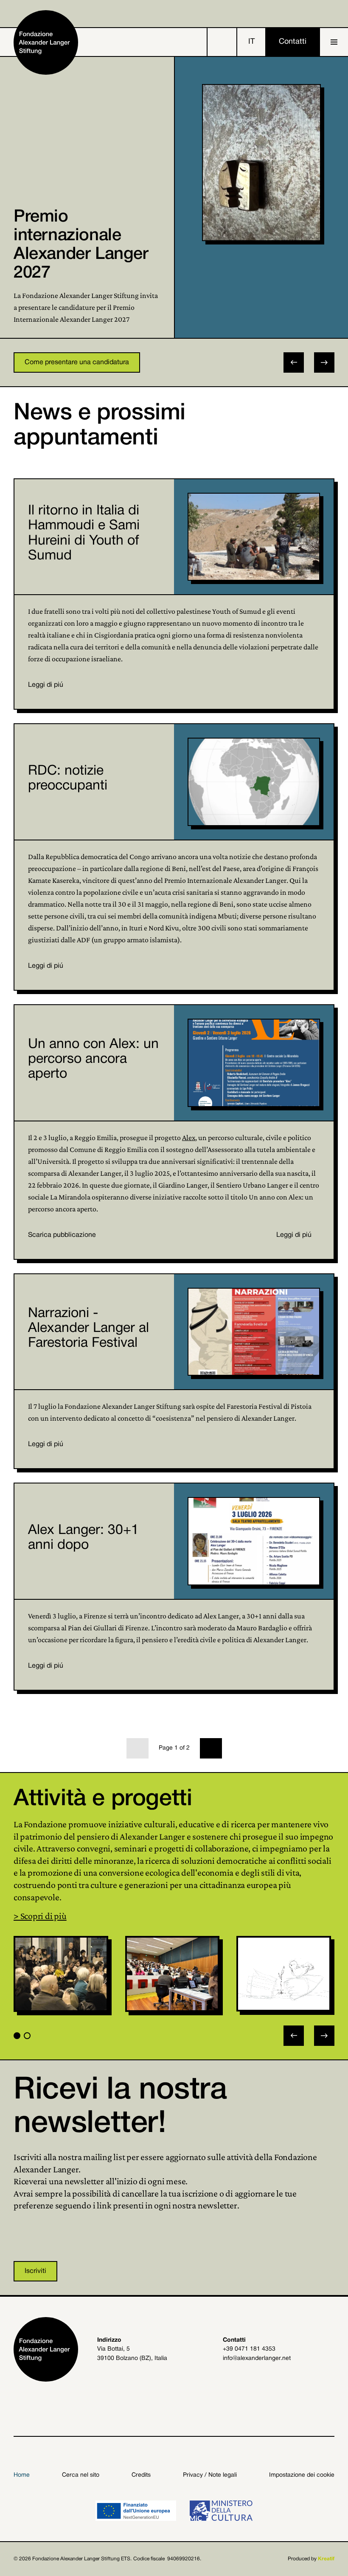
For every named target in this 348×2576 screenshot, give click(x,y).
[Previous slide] (294, 2036)
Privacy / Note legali (210, 2475)
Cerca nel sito (81, 2475)
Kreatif (326, 2559)
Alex (189, 1138)
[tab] (17, 2036)
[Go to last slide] (294, 362)
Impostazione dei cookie (302, 2475)
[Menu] (334, 42)
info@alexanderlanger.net (257, 2358)
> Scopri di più (40, 1916)
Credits (141, 2475)
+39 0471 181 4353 (249, 2349)
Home (22, 2475)
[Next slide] (324, 362)
